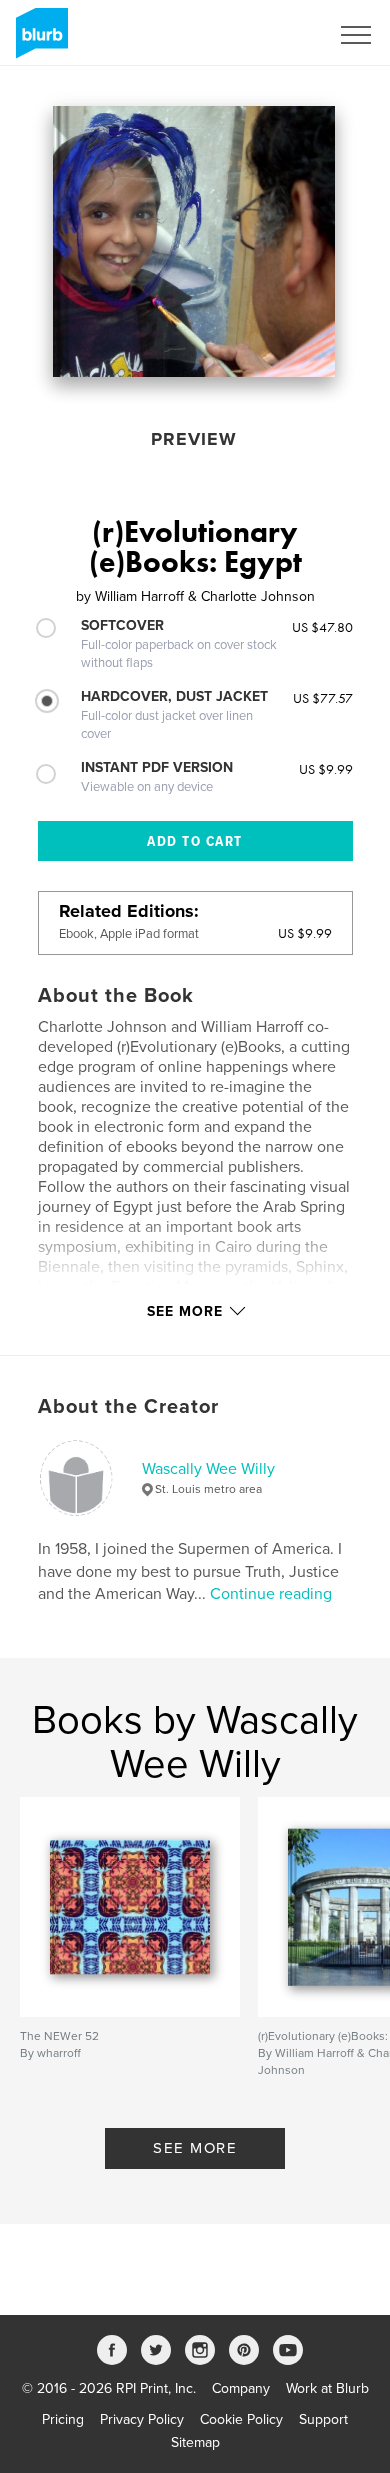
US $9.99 (326, 769)
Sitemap (195, 2442)
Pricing (63, 2419)
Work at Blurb (327, 2388)
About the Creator (128, 1407)
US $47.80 (322, 627)
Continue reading (271, 1594)
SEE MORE (195, 2148)
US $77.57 (323, 698)
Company (241, 2388)
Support (323, 2419)
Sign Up (278, 35)
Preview (194, 439)
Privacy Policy (142, 2419)
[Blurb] (38, 41)
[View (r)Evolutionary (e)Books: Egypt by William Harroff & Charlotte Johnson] (194, 241)
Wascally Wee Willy (208, 1469)
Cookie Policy (241, 2419)
